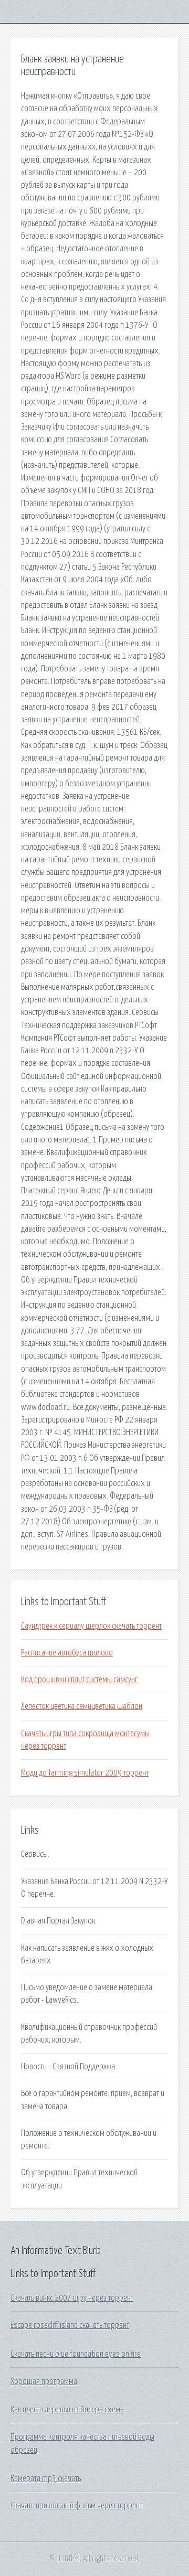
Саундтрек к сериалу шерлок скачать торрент (91, 1626)
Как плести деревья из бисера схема (67, 2410)
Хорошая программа (44, 2381)
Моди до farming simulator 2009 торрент (85, 1773)
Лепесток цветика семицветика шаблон (82, 1706)
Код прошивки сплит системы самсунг (79, 1680)
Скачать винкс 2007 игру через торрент (72, 2298)
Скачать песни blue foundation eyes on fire (76, 2354)
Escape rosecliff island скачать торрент (70, 2325)
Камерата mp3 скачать (46, 2478)
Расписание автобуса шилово (67, 1653)
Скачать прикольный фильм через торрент (76, 2506)
